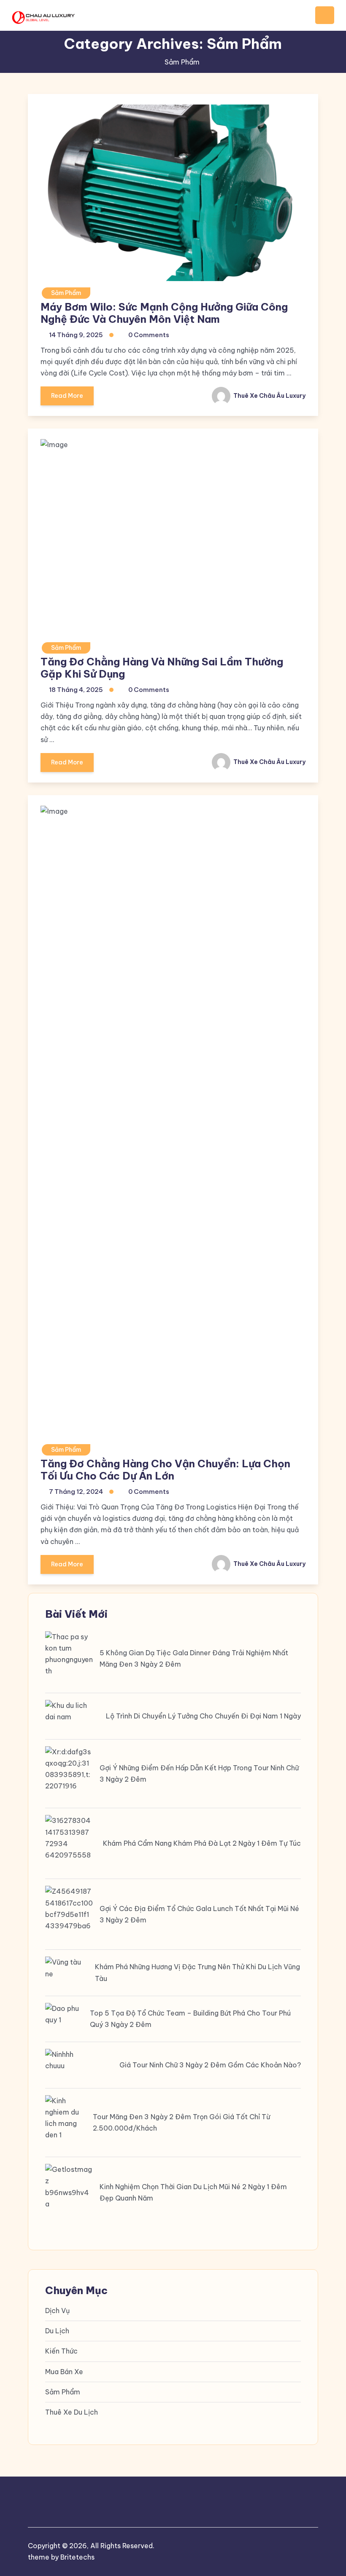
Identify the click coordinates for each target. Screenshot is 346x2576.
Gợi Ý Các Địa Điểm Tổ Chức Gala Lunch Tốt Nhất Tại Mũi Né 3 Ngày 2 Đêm (199, 1914)
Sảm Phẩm (66, 293)
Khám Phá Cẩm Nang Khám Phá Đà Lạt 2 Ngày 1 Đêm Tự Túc (202, 1843)
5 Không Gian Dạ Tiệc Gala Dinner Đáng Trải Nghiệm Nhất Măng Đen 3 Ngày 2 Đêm (194, 1658)
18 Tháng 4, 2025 (76, 690)
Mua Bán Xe (64, 2372)
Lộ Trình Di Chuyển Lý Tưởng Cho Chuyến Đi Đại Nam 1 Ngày (203, 1716)
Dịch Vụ (57, 2311)
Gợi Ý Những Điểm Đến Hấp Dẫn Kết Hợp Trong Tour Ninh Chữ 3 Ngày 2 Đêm (199, 1773)
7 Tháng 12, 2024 (76, 1492)
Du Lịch (57, 2331)
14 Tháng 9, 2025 (76, 335)
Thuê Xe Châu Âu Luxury (269, 396)
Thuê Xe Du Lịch (72, 2412)
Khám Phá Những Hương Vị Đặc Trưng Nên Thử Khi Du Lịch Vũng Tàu (197, 1972)
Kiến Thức (61, 2351)
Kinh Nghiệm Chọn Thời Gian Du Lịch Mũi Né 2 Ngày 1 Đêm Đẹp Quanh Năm (193, 2192)
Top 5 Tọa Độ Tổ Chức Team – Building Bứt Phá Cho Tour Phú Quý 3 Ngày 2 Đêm (190, 2019)
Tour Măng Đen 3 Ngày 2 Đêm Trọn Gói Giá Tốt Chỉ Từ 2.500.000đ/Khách (181, 2122)
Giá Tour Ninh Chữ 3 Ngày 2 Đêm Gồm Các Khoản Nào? (210, 2065)
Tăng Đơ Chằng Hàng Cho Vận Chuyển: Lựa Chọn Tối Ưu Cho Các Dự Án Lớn (165, 1470)
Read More (67, 396)
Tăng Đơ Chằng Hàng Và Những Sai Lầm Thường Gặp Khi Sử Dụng (162, 668)
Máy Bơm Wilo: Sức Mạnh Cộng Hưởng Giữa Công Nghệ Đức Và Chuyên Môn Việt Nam (164, 313)
